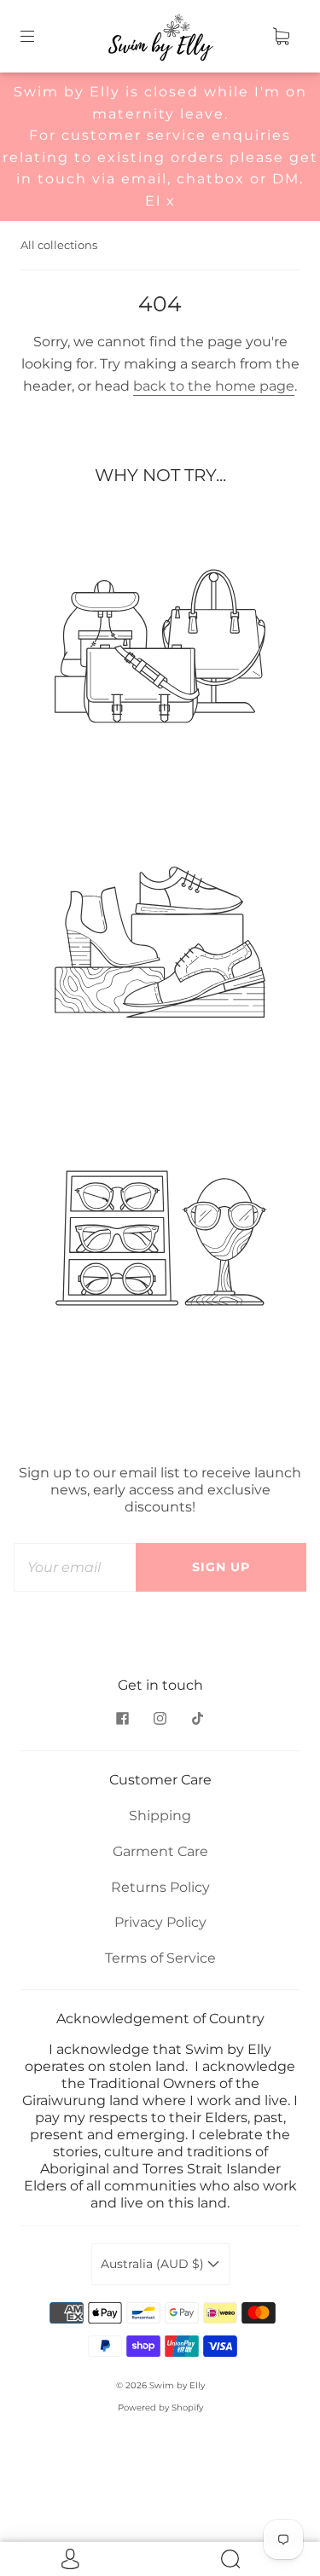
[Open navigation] (39, 37)
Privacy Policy (160, 1922)
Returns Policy (160, 1887)
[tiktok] (198, 1718)
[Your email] (75, 1568)
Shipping (160, 1816)
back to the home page (214, 386)
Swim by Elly (177, 2385)
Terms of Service (160, 1958)
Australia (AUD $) (154, 2264)
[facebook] (123, 1718)
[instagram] (160, 1718)
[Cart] (281, 37)
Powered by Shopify (160, 2408)
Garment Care (160, 1851)
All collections (59, 245)
